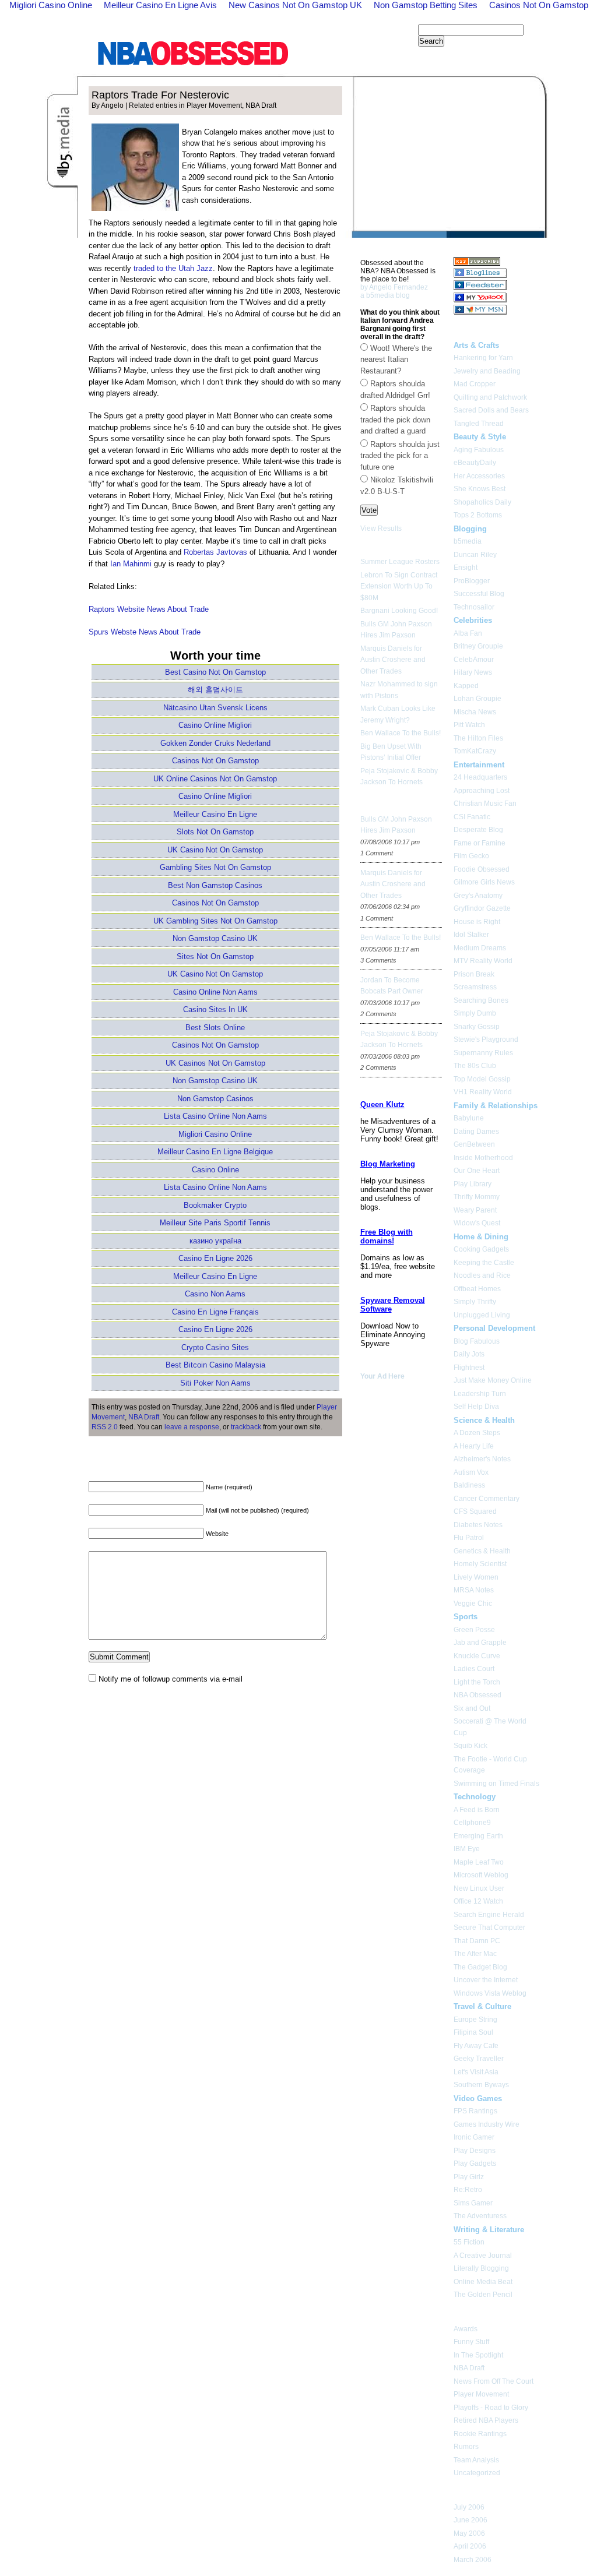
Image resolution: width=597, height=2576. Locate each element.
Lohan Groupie (477, 699)
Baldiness (469, 1485)
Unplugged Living (482, 1315)
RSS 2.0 (105, 1427)
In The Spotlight (478, 2355)
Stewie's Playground (486, 1039)
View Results (381, 528)
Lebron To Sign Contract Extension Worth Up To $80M (399, 586)
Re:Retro (468, 2190)
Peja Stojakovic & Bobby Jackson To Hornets (399, 777)
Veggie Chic (473, 1604)
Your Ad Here (382, 1376)
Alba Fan (468, 633)
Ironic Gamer (474, 2137)
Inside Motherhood (483, 1158)
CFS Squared (475, 1511)
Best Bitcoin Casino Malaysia (215, 1365)
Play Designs (475, 2151)
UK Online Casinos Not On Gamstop (215, 779)
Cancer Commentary (487, 1499)
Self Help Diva (476, 1407)
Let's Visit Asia (476, 2072)
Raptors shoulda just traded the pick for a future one (400, 456)
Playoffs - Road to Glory (491, 2408)
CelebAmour (474, 660)
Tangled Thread (479, 424)
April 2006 (470, 2546)
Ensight (466, 568)
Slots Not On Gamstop (215, 832)
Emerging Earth (478, 1836)
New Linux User (479, 1888)
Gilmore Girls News (484, 882)
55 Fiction (469, 2242)
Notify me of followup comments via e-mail (171, 1679)
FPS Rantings (475, 2111)
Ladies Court (474, 1669)
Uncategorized (477, 2473)
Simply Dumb (475, 1013)
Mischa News (475, 712)
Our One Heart (477, 1171)
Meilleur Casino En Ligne (215, 814)
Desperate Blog (478, 830)
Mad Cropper (475, 384)
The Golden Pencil (483, 2295)
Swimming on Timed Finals (496, 1784)
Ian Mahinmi (131, 564)
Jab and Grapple (480, 1643)
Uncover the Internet (486, 1980)
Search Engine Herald (489, 1915)
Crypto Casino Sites (215, 1347)
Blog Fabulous (477, 1341)
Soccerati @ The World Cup (490, 1727)
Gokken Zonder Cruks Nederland (215, 743)
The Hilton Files (478, 738)
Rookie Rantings (480, 2434)
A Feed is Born (477, 1810)
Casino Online (215, 1170)
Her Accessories (479, 476)
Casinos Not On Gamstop (215, 761)
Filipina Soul (473, 2032)
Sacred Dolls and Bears (491, 410)
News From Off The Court (494, 2381)
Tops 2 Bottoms (478, 515)
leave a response (192, 1427)
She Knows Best (480, 489)
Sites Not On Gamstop (215, 956)
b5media (468, 541)
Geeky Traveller (479, 2059)
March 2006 (473, 2560)
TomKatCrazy (475, 751)
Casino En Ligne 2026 (215, 1258)
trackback (246, 1427)
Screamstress (475, 987)
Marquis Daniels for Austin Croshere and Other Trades (393, 660)
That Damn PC (477, 1941)
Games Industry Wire (487, 2124)
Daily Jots (469, 1354)
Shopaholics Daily (482, 502)
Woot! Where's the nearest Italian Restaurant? (396, 360)
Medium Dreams (480, 948)
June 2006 (470, 2520)
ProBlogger (472, 581)
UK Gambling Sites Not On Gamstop (215, 921)
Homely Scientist (480, 1564)
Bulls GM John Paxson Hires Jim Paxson (396, 630)
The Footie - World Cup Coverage (490, 1765)
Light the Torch (477, 1682)
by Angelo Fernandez (394, 287)
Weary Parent (475, 1210)
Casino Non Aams (215, 1294)
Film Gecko (471, 856)
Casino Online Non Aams (215, 992)
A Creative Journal (483, 2256)
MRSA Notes (474, 1590)
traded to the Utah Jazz (173, 268)
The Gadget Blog (480, 1967)
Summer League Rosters (400, 562)
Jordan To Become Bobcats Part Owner (392, 986)
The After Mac (475, 1954)
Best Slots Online (215, 1028)
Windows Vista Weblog (490, 1993)
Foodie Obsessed (482, 869)
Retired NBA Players (486, 2420)
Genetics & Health (482, 1551)
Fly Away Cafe (476, 2046)
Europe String (475, 2020)
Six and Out (472, 1708)
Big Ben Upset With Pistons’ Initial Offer (391, 752)
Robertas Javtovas (215, 552)
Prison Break (474, 974)
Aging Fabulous (479, 450)
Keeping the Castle (484, 1263)
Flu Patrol (469, 1538)
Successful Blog (479, 594)
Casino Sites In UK (215, 1009)
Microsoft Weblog (481, 1875)
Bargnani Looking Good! (399, 611)
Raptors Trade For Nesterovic (160, 95)
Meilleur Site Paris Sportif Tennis (215, 1223)
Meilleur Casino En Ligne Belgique (215, 1152)
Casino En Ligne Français (215, 1312)
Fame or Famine (480, 843)
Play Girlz (469, 2177)
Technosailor (474, 607)
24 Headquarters (480, 777)
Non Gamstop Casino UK (215, 938)
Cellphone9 (472, 1823)
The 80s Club (475, 1066)
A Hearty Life (474, 1446)
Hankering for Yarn (483, 358)
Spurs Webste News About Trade (145, 632)
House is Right (477, 922)
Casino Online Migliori (215, 725)
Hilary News (473, 672)
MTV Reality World (483, 961)
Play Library (473, 1184)
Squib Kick (470, 1746)
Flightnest (469, 1368)
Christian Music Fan (485, 804)
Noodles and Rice (482, 1275)
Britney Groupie (478, 646)
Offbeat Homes (477, 1289)
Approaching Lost (482, 791)
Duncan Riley (475, 555)
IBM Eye (467, 1849)
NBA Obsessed (477, 1695)
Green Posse (474, 1630)
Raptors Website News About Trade (149, 609)
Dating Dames (476, 1132)
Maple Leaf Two (479, 1862)
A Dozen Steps (477, 1433)
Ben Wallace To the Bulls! (401, 733)
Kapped (466, 686)
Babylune (469, 1118)
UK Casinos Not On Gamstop (215, 1063)
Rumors (466, 2447)
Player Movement (214, 105)
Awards (466, 2329)
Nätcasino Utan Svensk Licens (215, 708)
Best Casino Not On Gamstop (215, 672)
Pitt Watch (469, 725)
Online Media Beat (483, 2282)
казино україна (215, 1241)
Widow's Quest (477, 1223)
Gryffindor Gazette (482, 908)
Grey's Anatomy (478, 896)
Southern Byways (481, 2085)
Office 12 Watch (478, 1901)
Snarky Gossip (477, 1027)
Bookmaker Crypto (215, 1205)
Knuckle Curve (477, 1656)
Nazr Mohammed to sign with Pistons (399, 690)
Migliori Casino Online (215, 1134)
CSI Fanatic (472, 817)
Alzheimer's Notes (482, 1459)
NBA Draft (261, 105)
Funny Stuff (471, 2342)
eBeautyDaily (475, 463)
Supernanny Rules (483, 1053)
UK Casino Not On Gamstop (215, 850)
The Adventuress (480, 2216)
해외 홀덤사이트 (215, 690)
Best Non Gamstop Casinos (215, 885)
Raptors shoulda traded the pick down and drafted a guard (395, 420)
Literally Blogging (481, 2268)
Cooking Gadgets (481, 1249)
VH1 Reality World (483, 1092)
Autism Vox (471, 1472)
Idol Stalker (471, 935)
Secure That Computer (489, 1927)
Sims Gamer (473, 2203)
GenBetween (474, 1144)
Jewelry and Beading (487, 371)
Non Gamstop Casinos (215, 1099)
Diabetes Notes (478, 1525)
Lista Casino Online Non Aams (215, 1116)
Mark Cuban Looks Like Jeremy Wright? (398, 714)
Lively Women (476, 1577)
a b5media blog (385, 295)
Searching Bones (481, 1000)
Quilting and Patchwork (490, 397)
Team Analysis (476, 2460)
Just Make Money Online (493, 1380)
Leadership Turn (480, 1394)
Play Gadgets (475, 2163)
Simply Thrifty (475, 1302)
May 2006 (469, 2533)
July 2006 (469, 2507)
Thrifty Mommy (477, 1197)
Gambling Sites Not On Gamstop (215, 867)
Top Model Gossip (482, 1079)
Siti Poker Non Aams (215, 1383)
